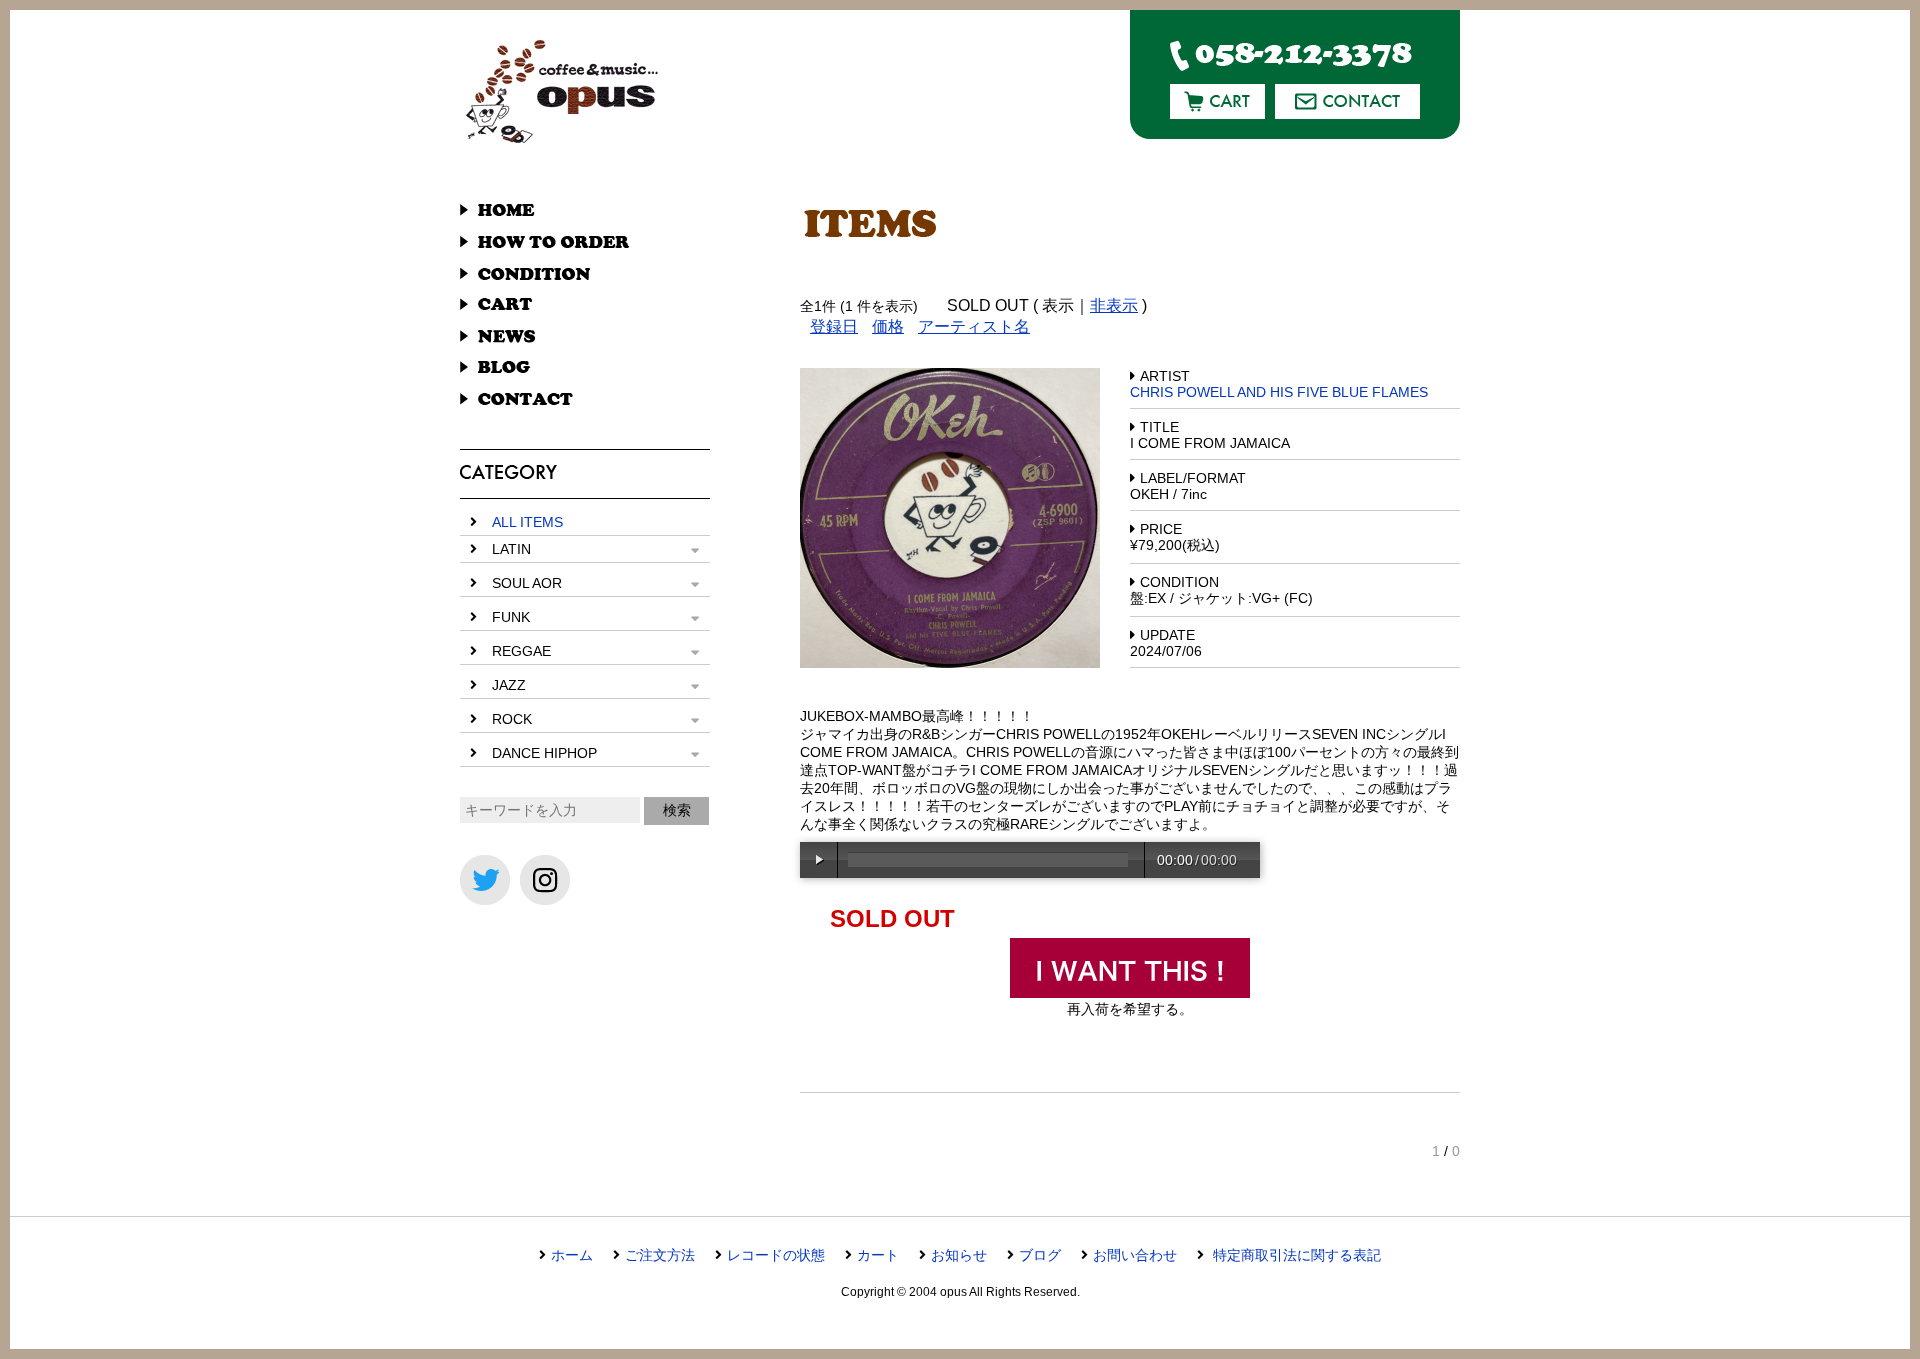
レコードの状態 (776, 1255)
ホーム (572, 1255)
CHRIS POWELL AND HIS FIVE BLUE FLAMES (1279, 392)
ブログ (1040, 1255)
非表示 (1114, 305)
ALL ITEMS (527, 522)
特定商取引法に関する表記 (1295, 1255)
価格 (888, 326)
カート (878, 1255)
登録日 (834, 326)
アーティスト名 (974, 326)
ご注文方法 (660, 1255)
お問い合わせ (1135, 1255)
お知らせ (959, 1255)
